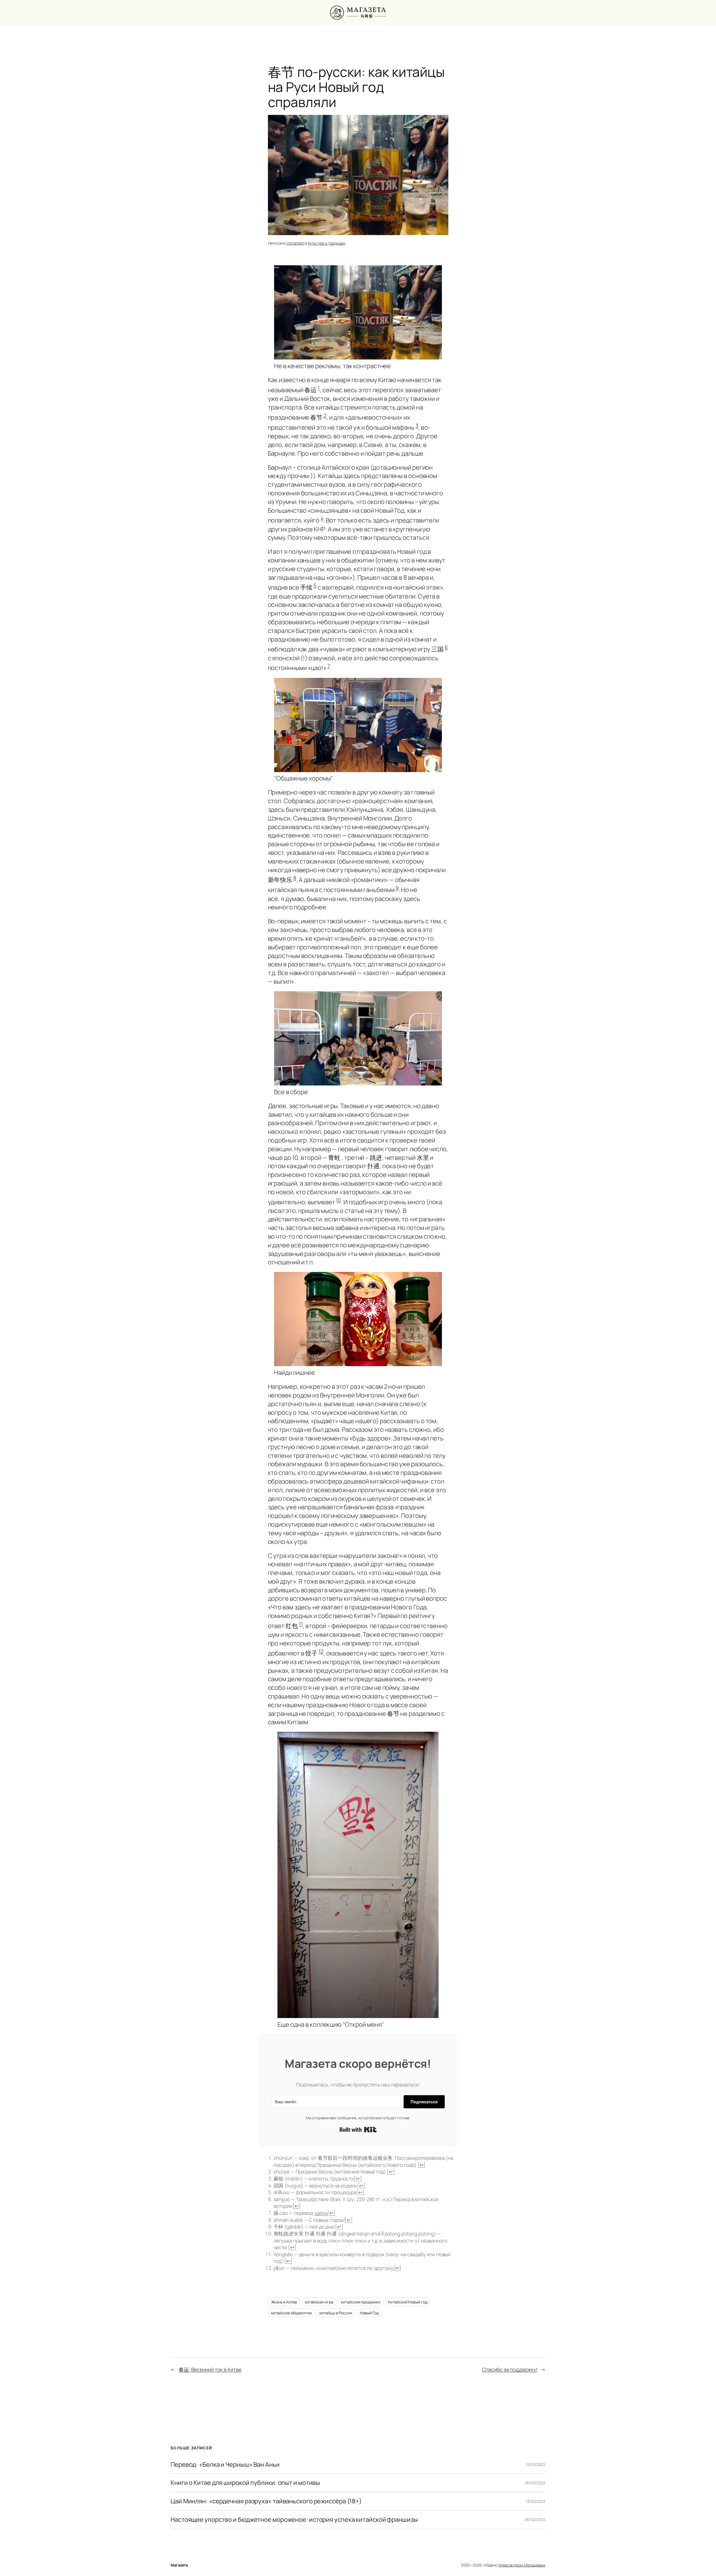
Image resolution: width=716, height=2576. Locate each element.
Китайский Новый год (408, 2302)
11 (301, 1624)
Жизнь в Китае (284, 2302)
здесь (321, 2213)
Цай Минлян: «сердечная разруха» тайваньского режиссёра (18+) (266, 2501)
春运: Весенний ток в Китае (210, 2369)
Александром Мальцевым (522, 2565)
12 (321, 1651)
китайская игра (319, 2302)
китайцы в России (336, 2313)
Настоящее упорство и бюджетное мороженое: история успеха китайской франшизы (294, 2520)
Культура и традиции (327, 243)
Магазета (179, 2565)
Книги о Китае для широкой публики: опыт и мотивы (245, 2483)
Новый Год (369, 2313)
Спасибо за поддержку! (510, 2369)
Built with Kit (358, 2130)
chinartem (296, 243)
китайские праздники (361, 2302)
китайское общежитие (291, 2313)
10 (338, 1200)
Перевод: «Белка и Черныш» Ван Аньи (225, 2465)
